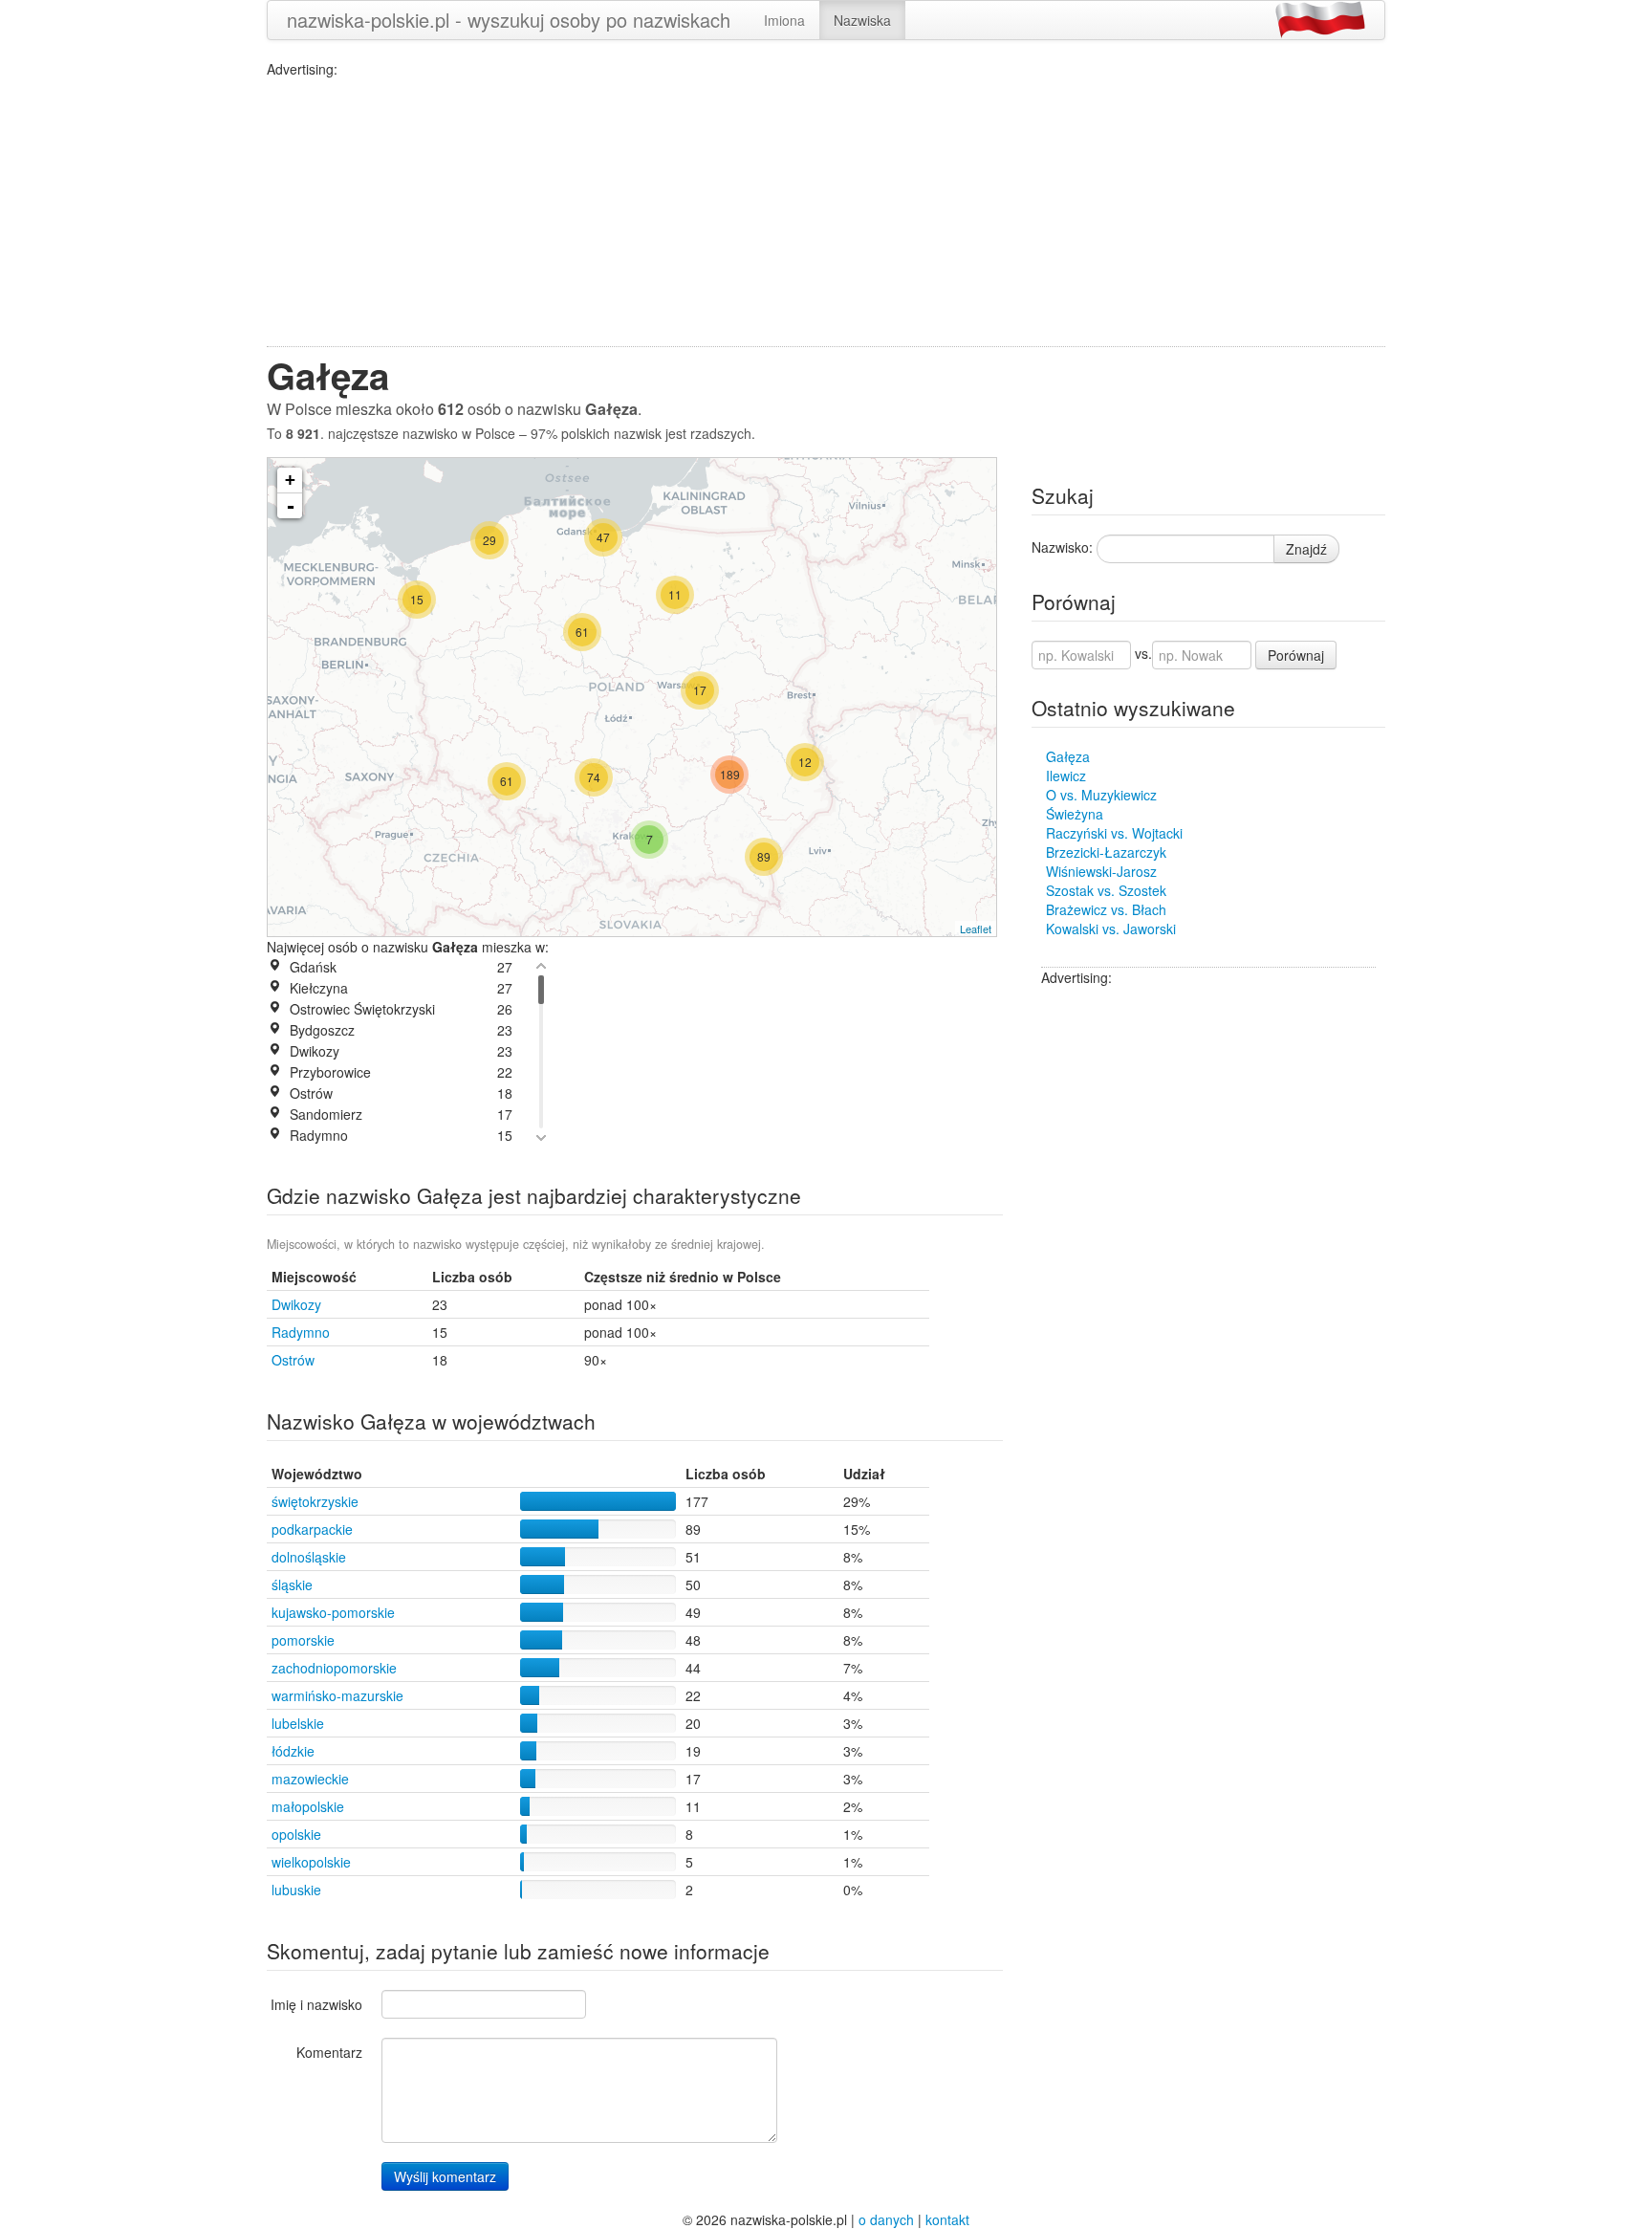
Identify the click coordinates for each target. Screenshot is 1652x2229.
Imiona (784, 20)
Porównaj (1296, 655)
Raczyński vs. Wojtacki (1114, 833)
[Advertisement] (826, 212)
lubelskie (298, 1723)
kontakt (947, 2219)
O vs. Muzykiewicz (1101, 795)
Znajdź (1306, 549)
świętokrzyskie (315, 1501)
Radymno (301, 1332)
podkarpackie (312, 1529)
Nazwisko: (1062, 547)
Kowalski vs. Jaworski (1111, 929)
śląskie (292, 1584)
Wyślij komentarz (445, 2176)
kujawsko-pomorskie (333, 1612)
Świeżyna (1075, 814)
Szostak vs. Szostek (1106, 890)
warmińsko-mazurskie (337, 1695)
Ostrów (293, 1360)
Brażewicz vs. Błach (1106, 909)
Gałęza (1068, 756)
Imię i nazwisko (316, 2004)
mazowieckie (310, 1779)
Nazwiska (862, 20)
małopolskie (308, 1806)
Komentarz (329, 2052)
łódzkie (293, 1751)
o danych (886, 2219)
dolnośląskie (309, 1557)
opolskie (296, 1834)
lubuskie (296, 1890)
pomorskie (303, 1640)
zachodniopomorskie (334, 1668)
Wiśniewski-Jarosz (1101, 871)
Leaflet (976, 929)
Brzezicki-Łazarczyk (1106, 852)
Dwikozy (296, 1304)
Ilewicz (1066, 776)
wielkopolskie (311, 1862)
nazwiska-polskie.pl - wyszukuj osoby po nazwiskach (509, 20)
